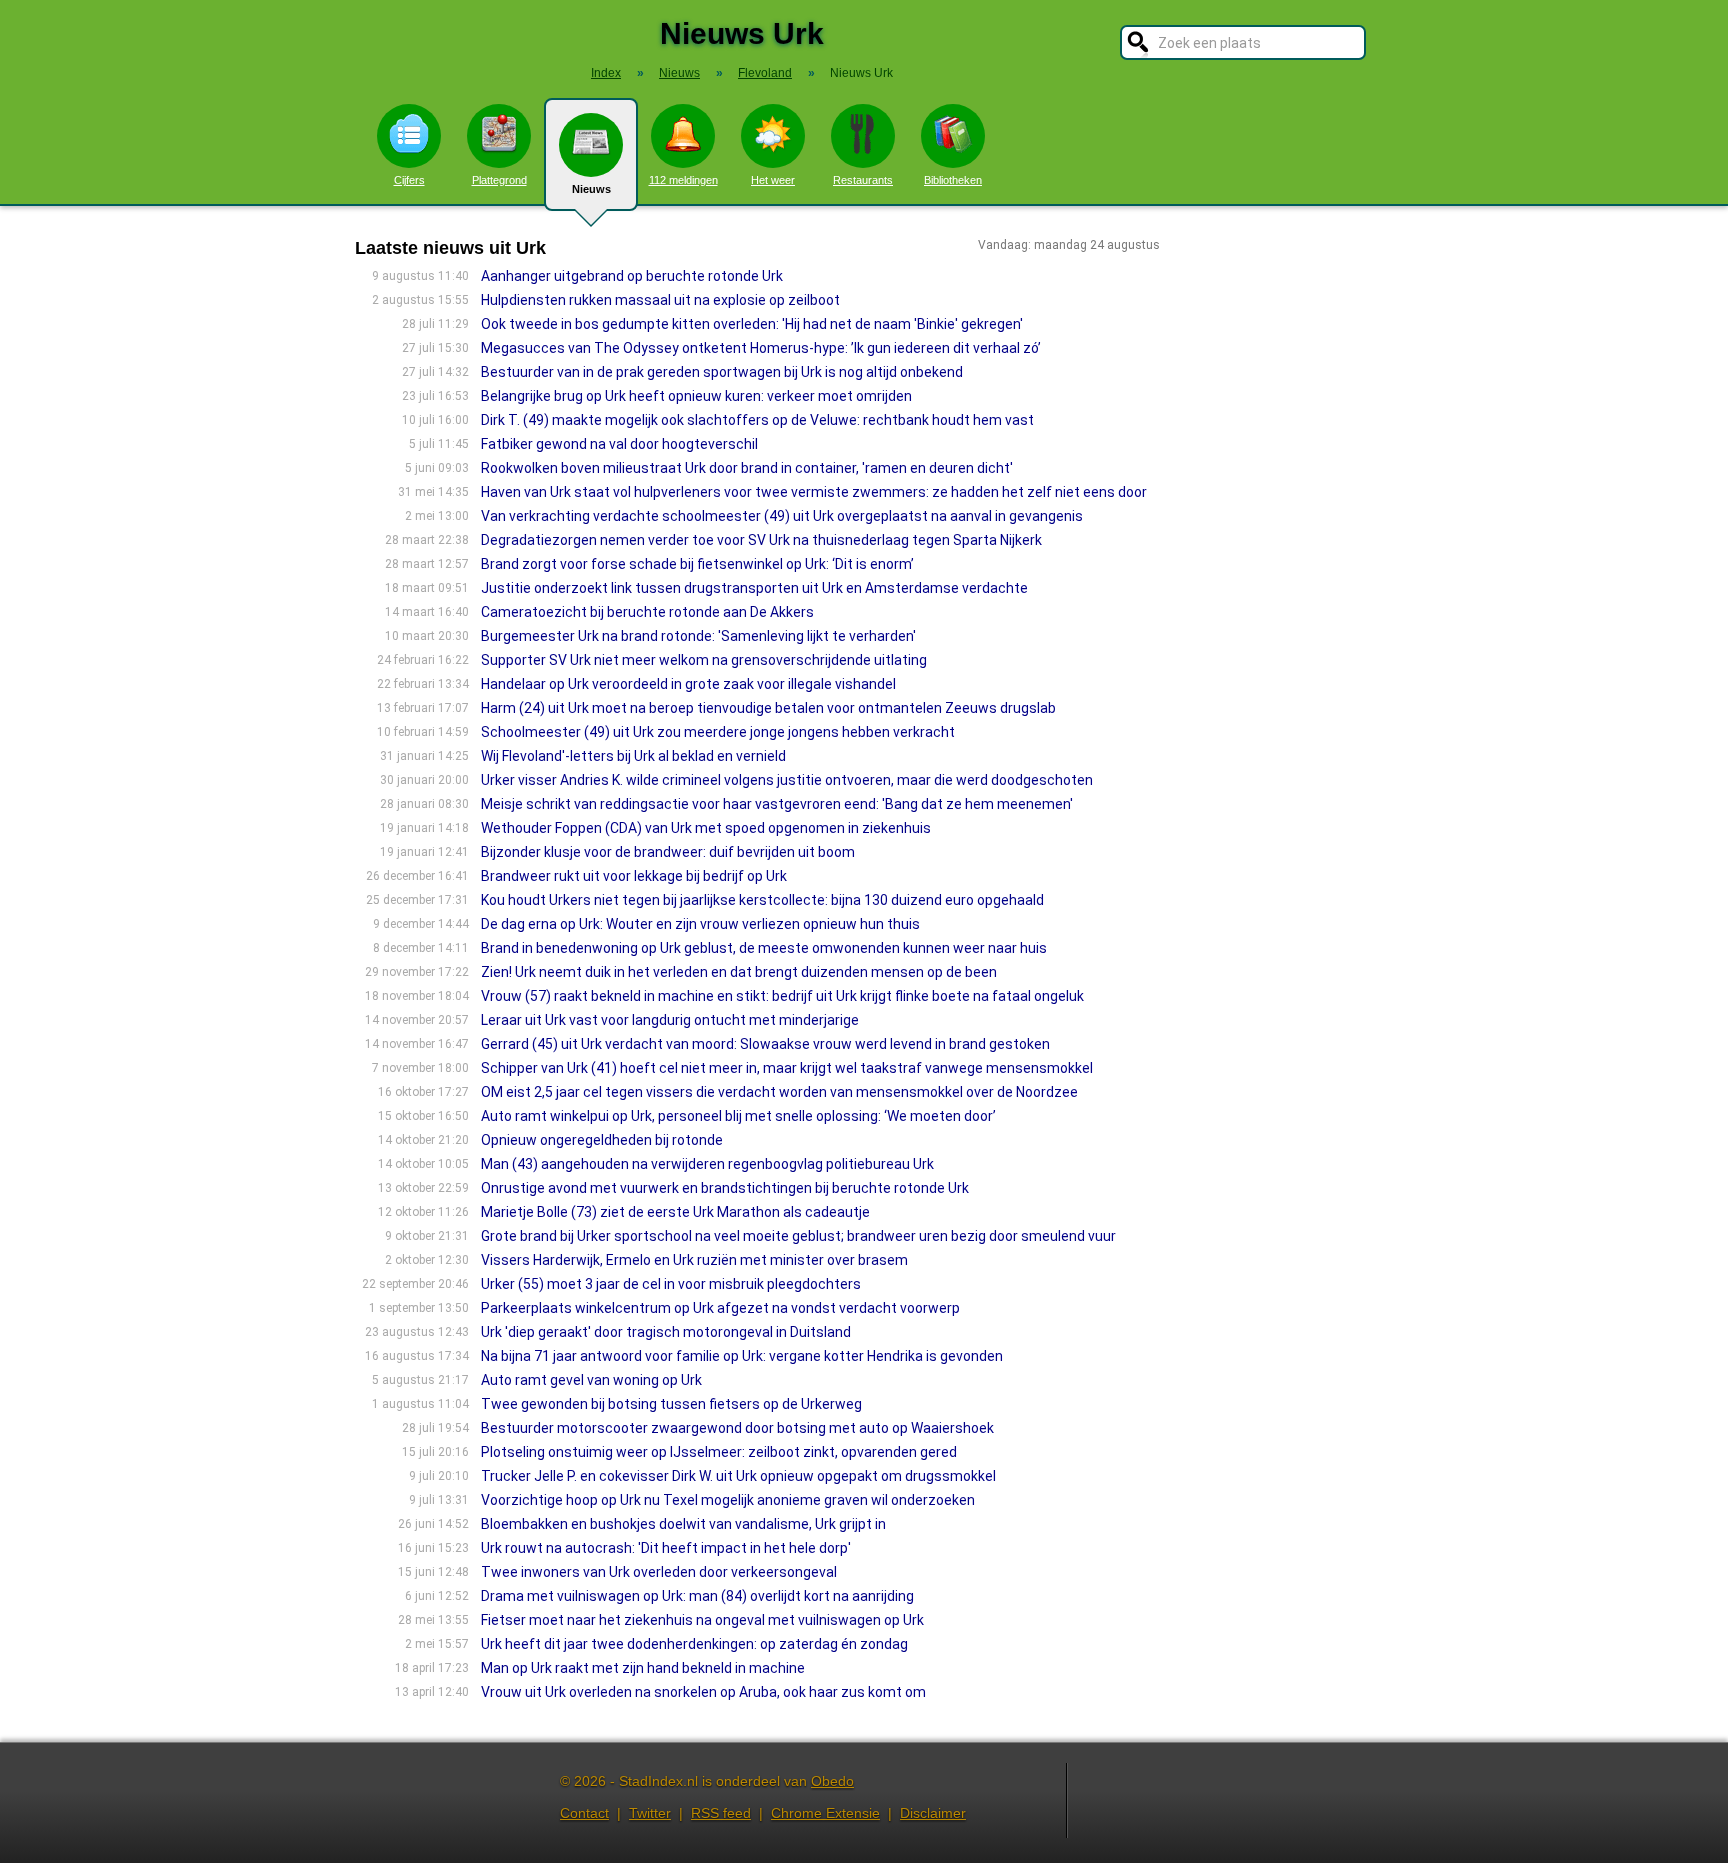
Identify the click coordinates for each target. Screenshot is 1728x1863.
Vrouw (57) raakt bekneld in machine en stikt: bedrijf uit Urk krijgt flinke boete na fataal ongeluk (782, 996)
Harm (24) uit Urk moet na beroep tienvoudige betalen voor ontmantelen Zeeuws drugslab (768, 708)
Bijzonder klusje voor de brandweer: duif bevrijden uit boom (668, 852)
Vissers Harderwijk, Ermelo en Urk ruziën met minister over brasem (694, 1260)
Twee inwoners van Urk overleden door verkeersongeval (659, 1572)
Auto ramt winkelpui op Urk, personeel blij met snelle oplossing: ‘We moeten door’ (738, 1116)
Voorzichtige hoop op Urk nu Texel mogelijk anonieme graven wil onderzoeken (728, 1500)
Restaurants (863, 180)
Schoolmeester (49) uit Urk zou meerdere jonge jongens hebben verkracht (718, 732)
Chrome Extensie (825, 1813)
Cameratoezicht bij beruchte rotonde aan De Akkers (647, 612)
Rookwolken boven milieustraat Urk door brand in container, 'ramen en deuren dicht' (747, 468)
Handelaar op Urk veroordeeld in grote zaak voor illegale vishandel (688, 684)
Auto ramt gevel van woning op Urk (591, 1380)
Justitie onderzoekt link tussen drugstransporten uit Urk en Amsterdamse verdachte (754, 588)
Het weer (773, 180)
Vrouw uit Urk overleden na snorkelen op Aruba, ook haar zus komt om (703, 1692)
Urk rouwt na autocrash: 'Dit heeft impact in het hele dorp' (666, 1548)
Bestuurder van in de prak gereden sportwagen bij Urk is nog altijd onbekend (722, 372)
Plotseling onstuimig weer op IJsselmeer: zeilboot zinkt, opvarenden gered (719, 1452)
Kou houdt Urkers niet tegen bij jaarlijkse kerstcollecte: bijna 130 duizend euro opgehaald (762, 900)
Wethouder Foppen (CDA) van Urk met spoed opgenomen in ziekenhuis (706, 828)
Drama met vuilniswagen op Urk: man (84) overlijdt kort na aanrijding (697, 1596)
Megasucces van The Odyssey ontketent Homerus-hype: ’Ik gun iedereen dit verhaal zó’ (761, 348)
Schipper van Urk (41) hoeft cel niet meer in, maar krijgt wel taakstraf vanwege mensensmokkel (787, 1068)
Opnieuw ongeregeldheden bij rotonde (602, 1140)
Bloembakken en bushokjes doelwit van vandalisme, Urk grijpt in (683, 1524)
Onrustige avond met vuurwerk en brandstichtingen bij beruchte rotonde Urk (725, 1188)
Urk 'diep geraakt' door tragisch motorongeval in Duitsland (666, 1332)
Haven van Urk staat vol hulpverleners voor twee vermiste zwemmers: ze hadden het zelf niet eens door (814, 492)
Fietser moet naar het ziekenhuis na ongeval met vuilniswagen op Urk (702, 1620)
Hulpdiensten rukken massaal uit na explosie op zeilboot (660, 300)
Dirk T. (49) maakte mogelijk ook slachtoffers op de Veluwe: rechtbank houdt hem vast (757, 420)
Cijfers (409, 180)
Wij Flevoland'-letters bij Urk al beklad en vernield (633, 756)
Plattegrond (499, 180)
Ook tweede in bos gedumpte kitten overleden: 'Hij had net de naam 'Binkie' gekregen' (752, 324)
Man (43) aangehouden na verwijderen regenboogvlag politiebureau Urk (707, 1164)
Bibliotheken (953, 180)
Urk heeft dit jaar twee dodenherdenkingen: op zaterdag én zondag (694, 1644)
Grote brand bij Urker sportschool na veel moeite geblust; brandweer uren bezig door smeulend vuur (798, 1236)
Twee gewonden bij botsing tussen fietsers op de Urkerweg (671, 1404)
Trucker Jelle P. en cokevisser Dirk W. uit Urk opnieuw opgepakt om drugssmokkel (738, 1476)
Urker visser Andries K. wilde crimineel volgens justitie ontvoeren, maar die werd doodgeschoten (787, 780)
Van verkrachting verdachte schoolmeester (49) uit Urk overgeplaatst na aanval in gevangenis (782, 516)
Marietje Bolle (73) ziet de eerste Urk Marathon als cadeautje (675, 1212)
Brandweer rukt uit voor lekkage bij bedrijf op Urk (634, 876)
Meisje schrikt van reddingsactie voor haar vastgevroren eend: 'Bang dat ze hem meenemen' (777, 804)
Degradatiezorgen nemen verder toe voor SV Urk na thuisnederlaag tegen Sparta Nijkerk (763, 540)
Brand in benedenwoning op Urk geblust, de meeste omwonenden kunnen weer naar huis (764, 948)
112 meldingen (683, 180)
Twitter (650, 1813)
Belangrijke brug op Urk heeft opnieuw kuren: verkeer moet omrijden (696, 396)
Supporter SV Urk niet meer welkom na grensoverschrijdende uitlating (704, 660)
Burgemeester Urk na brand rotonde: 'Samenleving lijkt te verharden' (698, 636)
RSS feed (721, 1813)
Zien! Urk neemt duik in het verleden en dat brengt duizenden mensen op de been (739, 972)
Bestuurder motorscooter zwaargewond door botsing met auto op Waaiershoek (737, 1428)
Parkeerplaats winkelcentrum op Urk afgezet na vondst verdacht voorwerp (720, 1308)
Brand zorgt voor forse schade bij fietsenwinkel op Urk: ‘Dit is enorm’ (697, 564)
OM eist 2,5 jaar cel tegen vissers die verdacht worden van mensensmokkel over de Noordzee (779, 1092)
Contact (584, 1813)
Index (606, 73)
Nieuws (591, 189)
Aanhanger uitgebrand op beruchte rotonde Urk (632, 276)
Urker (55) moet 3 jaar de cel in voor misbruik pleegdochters (671, 1284)
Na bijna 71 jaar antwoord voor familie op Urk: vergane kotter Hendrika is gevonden (742, 1356)
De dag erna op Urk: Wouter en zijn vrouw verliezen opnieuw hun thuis (700, 924)
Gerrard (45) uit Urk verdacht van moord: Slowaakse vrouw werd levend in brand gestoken (765, 1044)
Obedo (832, 1781)
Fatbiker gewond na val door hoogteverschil (619, 444)
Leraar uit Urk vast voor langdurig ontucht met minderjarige (670, 1020)
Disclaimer (933, 1813)
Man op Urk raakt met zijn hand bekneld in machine (643, 1668)
